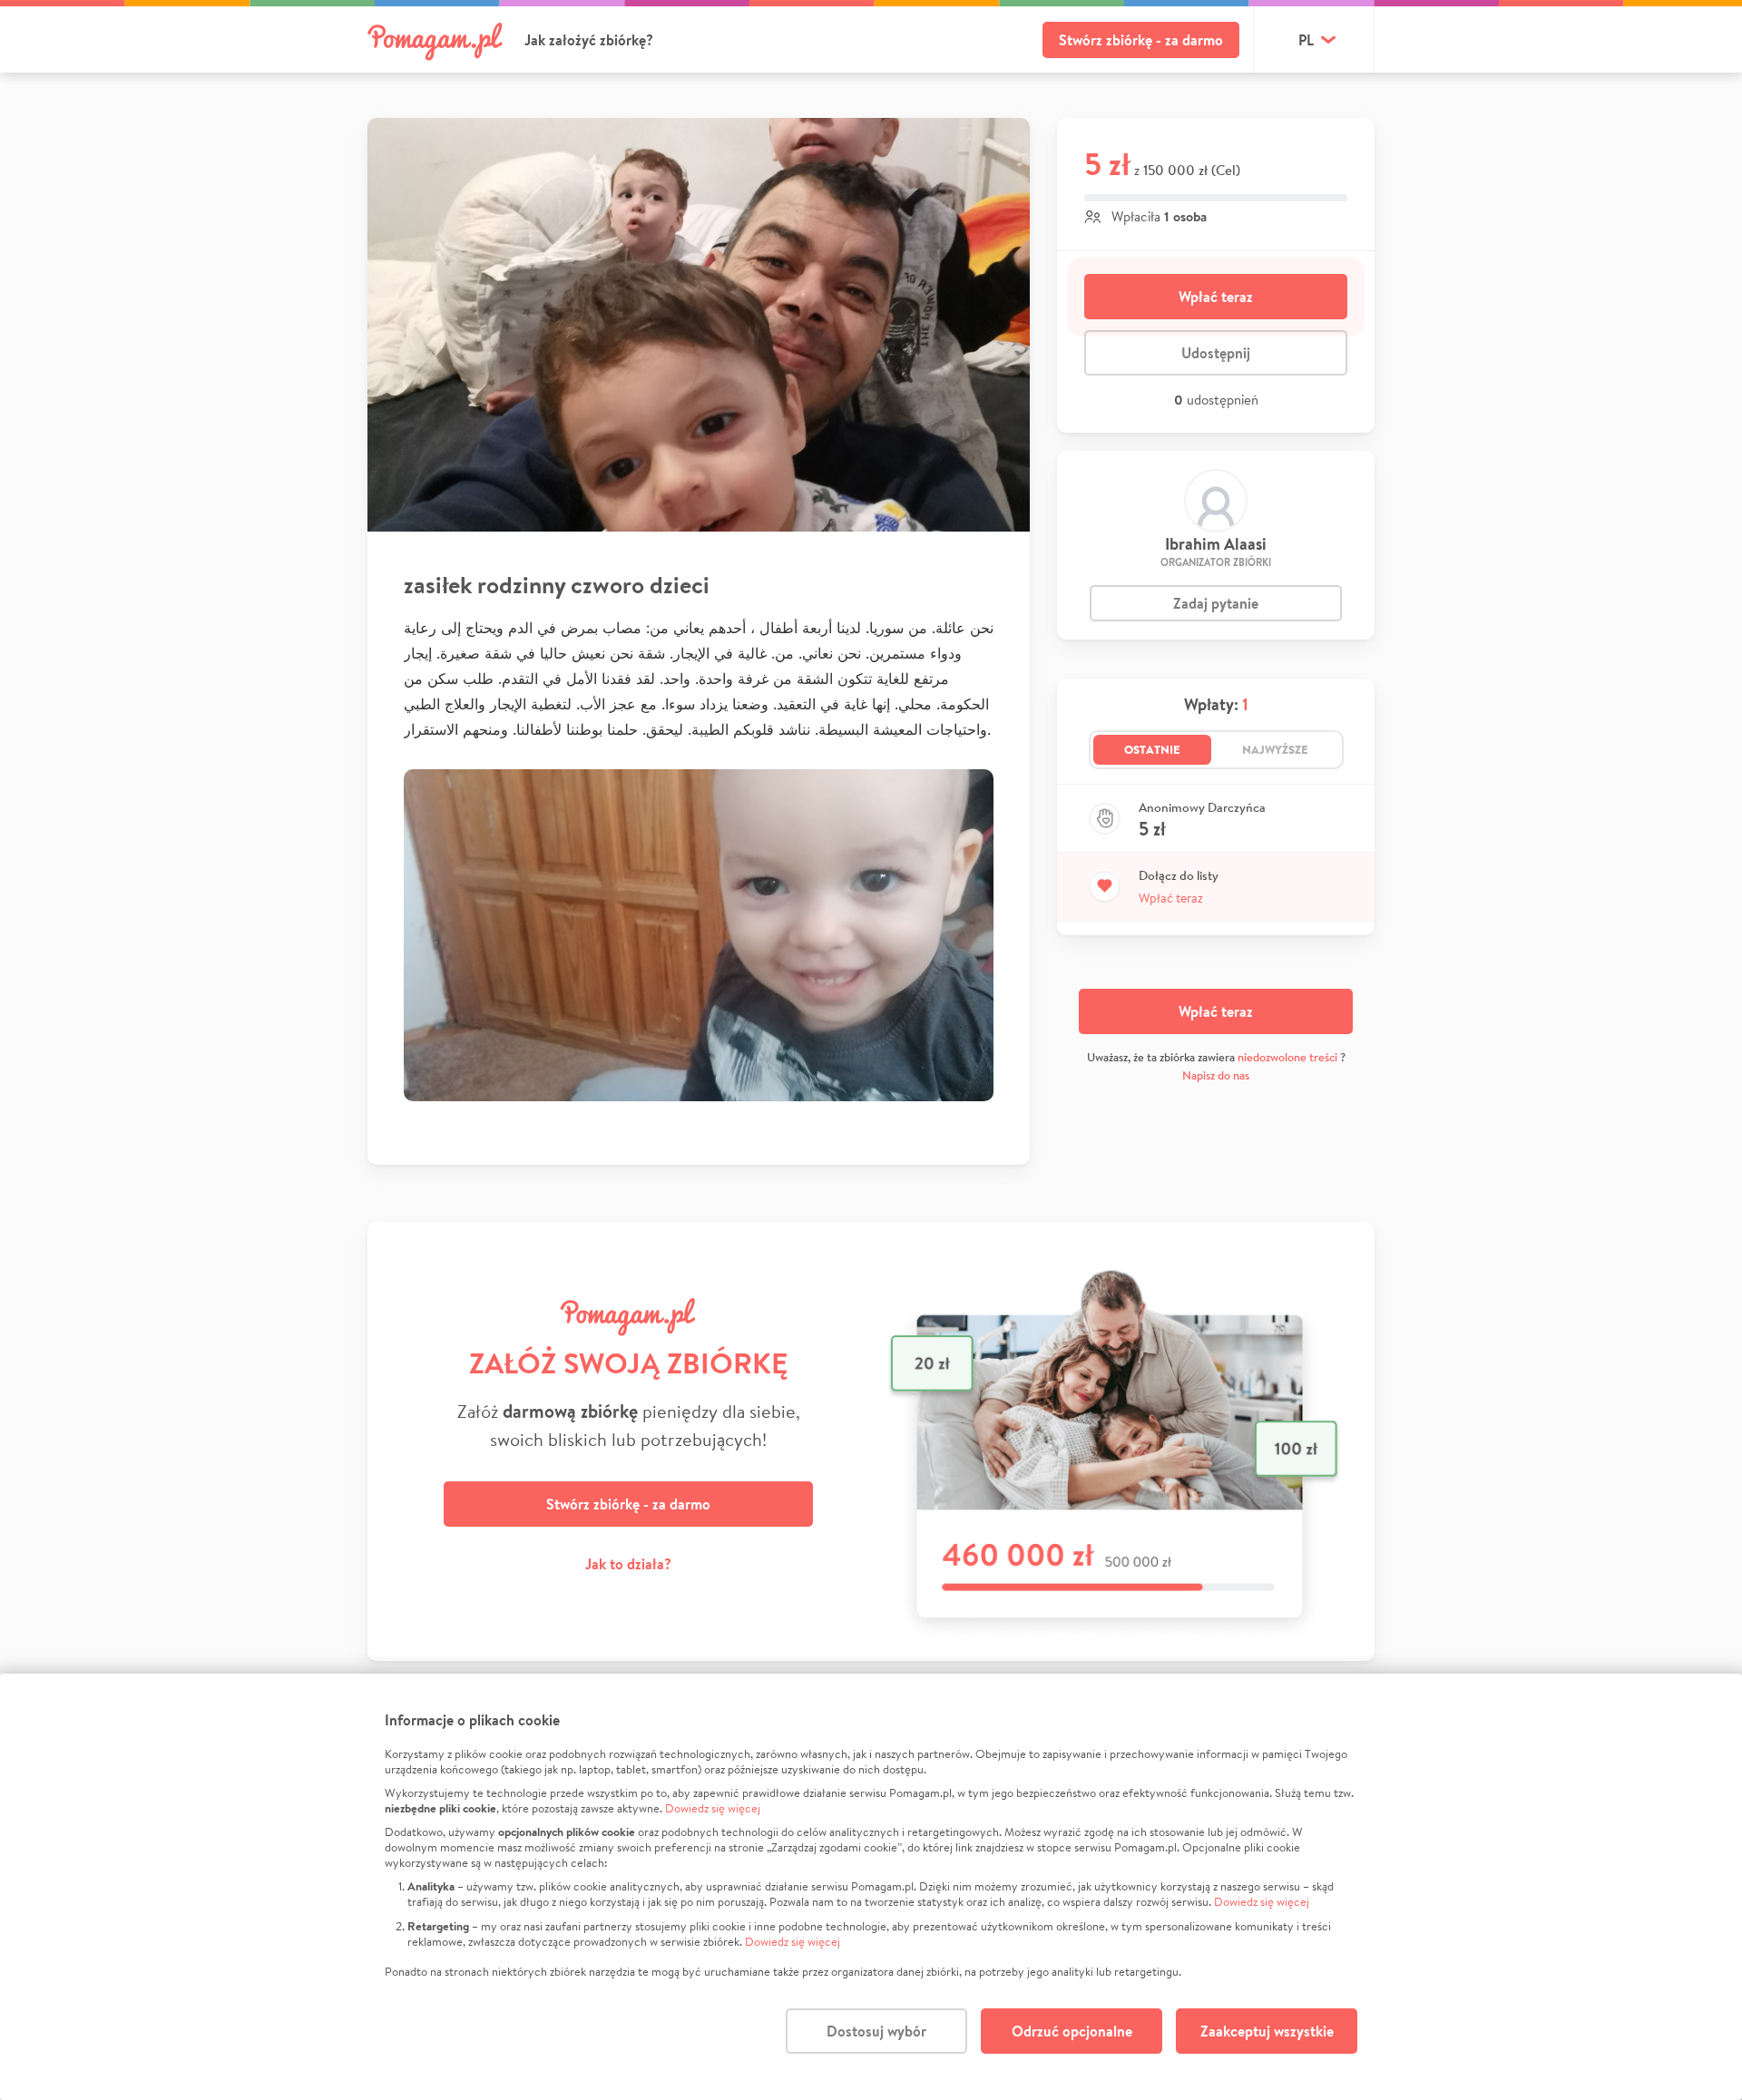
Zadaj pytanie (1216, 603)
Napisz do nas (1216, 1075)
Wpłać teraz (1216, 297)
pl (1306, 40)
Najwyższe (1275, 749)
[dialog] (871, 1887)
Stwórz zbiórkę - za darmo (1141, 40)
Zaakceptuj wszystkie (1267, 2031)
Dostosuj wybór (876, 2031)
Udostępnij (1216, 353)
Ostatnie (1152, 749)
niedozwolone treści (1287, 1057)
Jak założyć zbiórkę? (589, 40)
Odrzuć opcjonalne (1072, 2031)
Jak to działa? (628, 1564)
